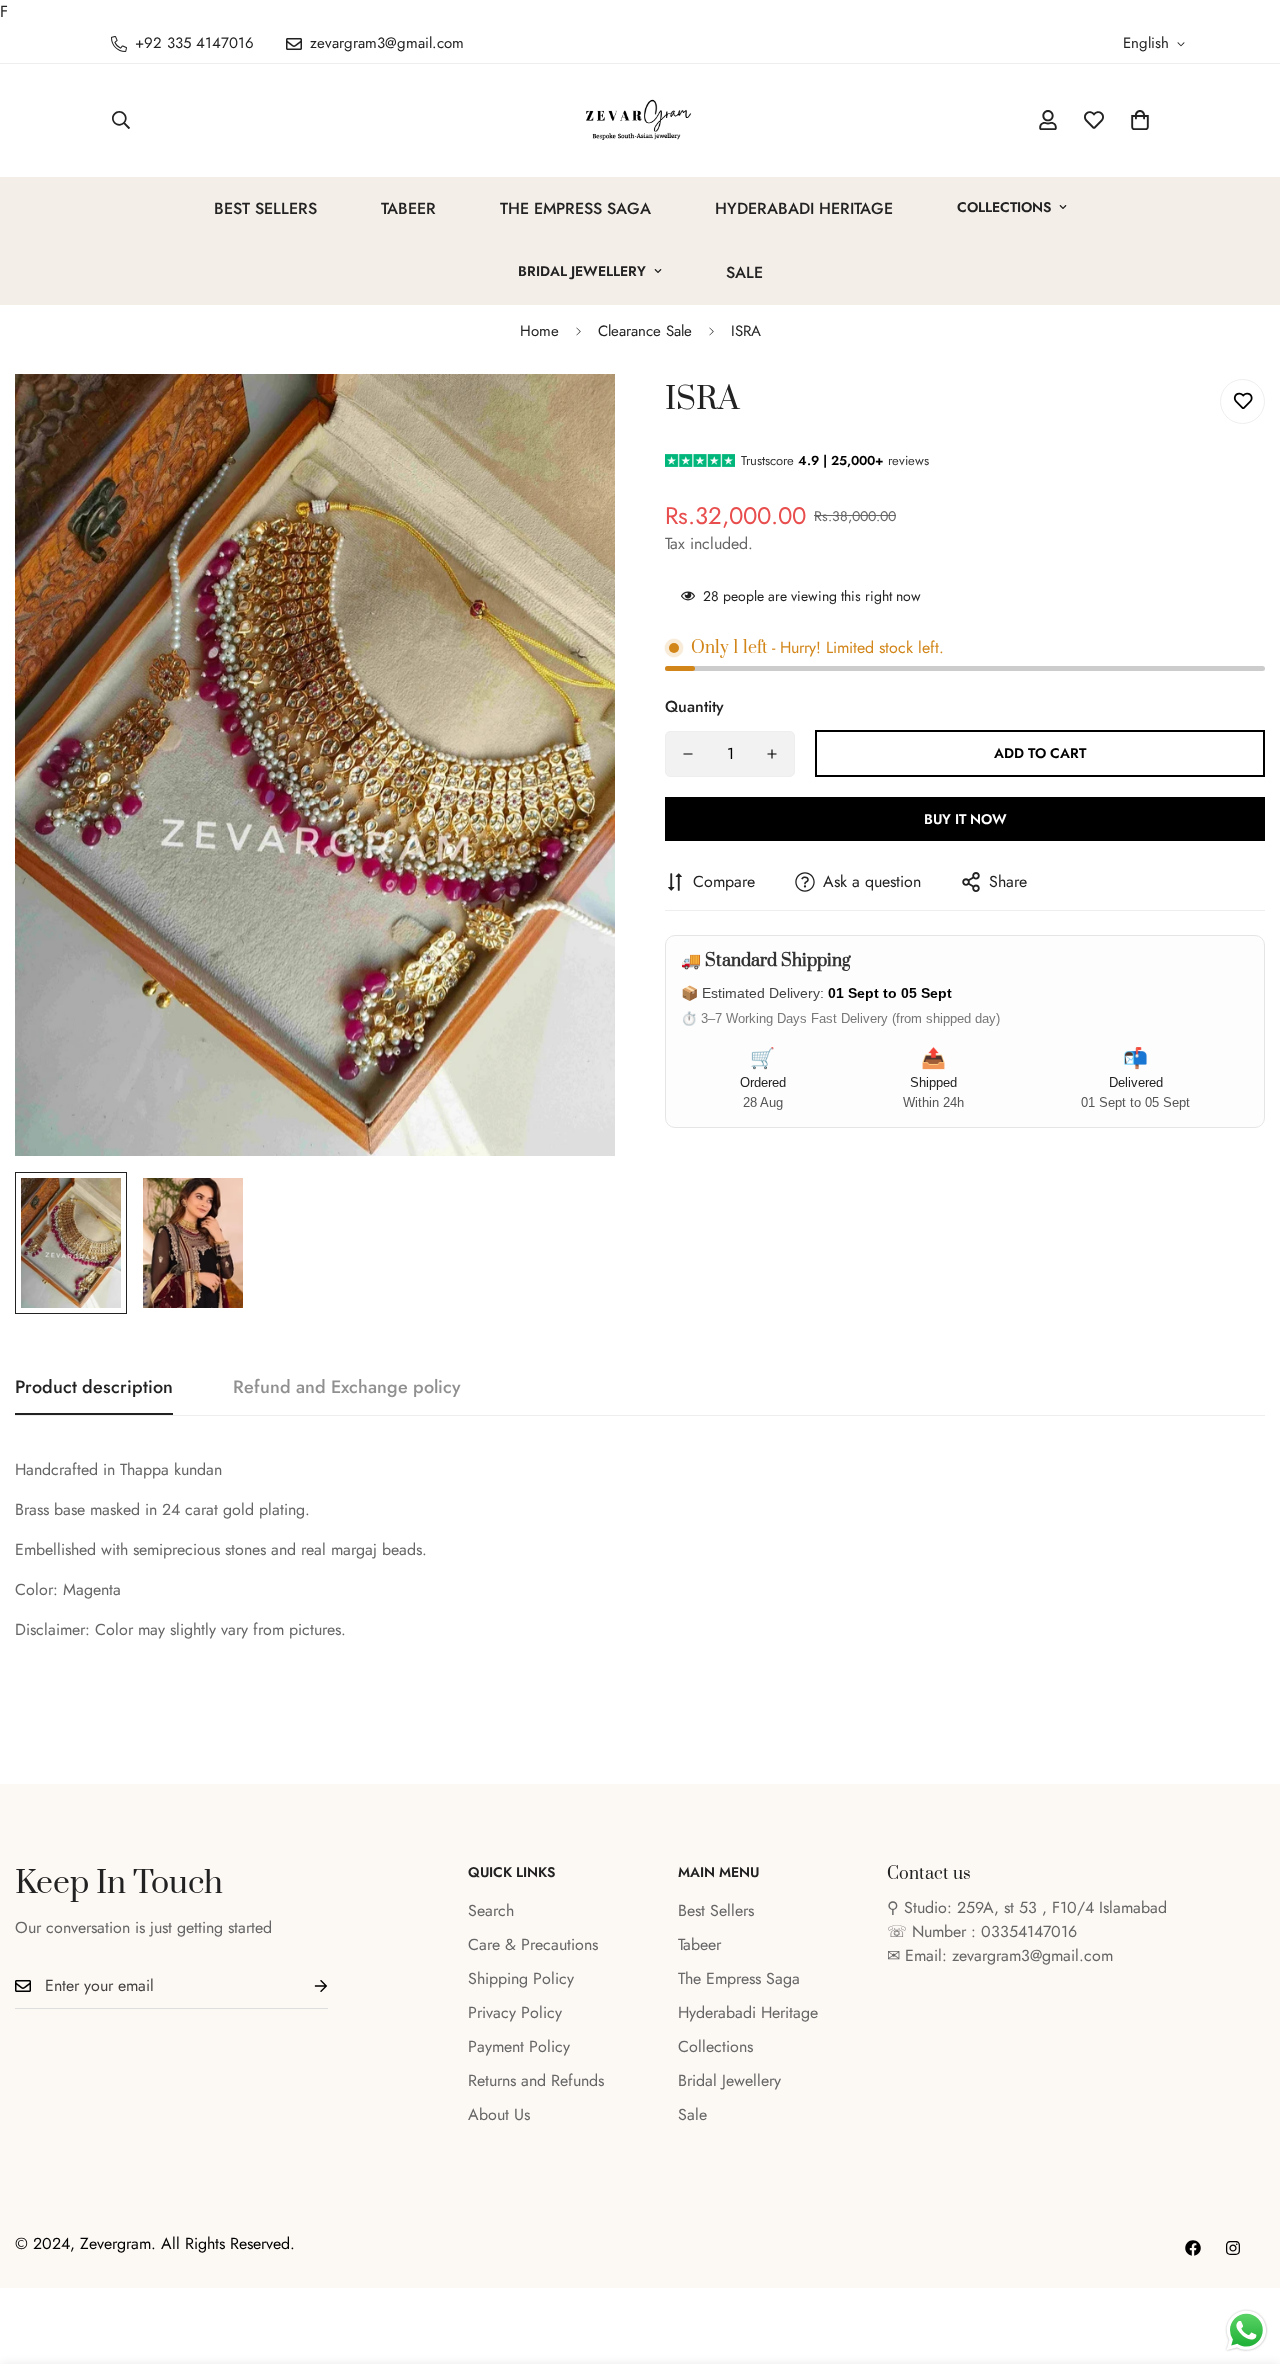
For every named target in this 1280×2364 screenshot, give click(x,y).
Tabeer (408, 208)
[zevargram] (640, 120)
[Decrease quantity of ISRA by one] (688, 754)
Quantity (694, 706)
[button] (1140, 120)
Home (539, 331)
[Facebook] (1193, 2248)
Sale (744, 272)
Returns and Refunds (536, 2080)
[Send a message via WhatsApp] (1246, 2330)
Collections (1004, 207)
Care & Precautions (533, 1944)
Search (491, 1910)
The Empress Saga (575, 208)
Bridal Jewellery (582, 271)
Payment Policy (519, 2046)
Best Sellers (265, 208)
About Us (499, 2114)
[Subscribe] (305, 1986)
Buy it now (965, 819)
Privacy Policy (515, 2012)
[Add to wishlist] (1242, 401)
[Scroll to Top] (1241, 2255)
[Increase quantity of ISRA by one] (772, 754)
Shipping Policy (521, 1978)
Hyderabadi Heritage (804, 208)
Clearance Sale (645, 331)
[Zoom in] (572, 416)
